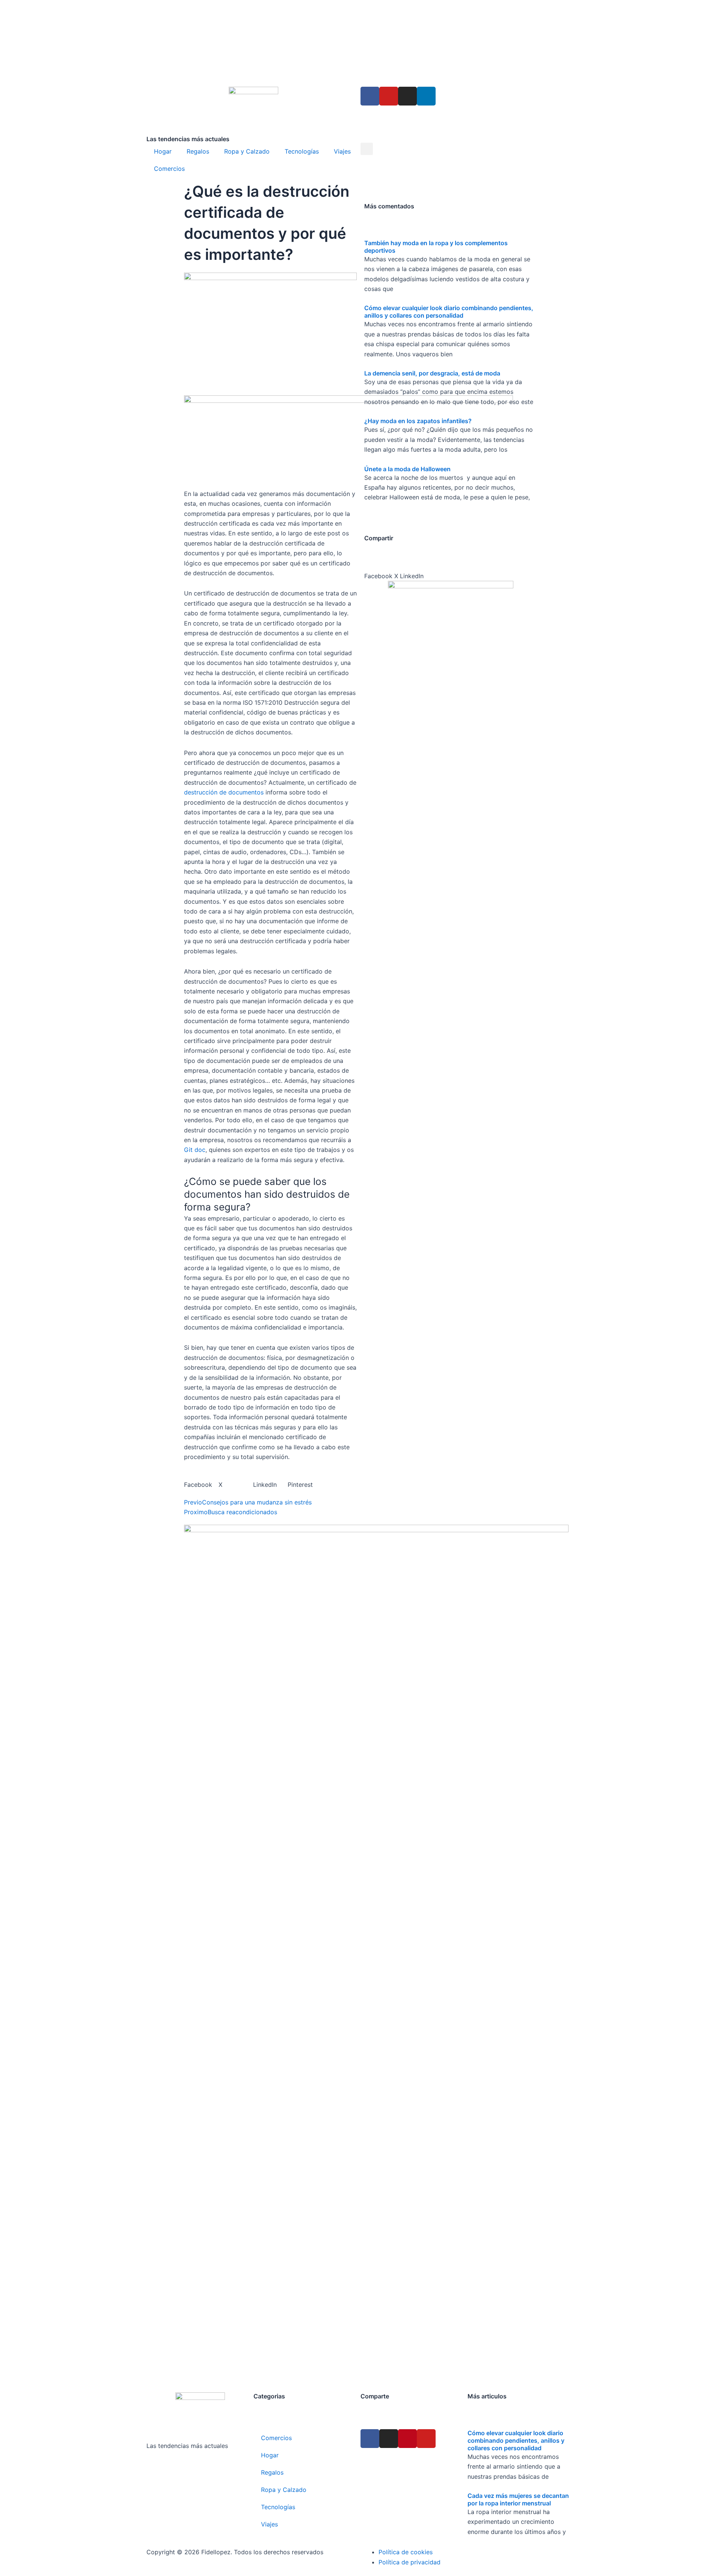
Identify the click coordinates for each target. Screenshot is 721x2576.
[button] (367, 149)
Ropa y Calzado (247, 151)
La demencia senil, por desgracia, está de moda (432, 373)
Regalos (198, 151)
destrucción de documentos (224, 792)
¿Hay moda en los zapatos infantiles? (418, 421)
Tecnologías (302, 151)
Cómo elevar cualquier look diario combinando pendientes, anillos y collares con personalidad (449, 312)
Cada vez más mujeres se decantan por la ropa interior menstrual (518, 2499)
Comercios (169, 169)
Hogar (163, 151)
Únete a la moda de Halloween (407, 469)
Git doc (195, 1150)
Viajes (342, 151)
